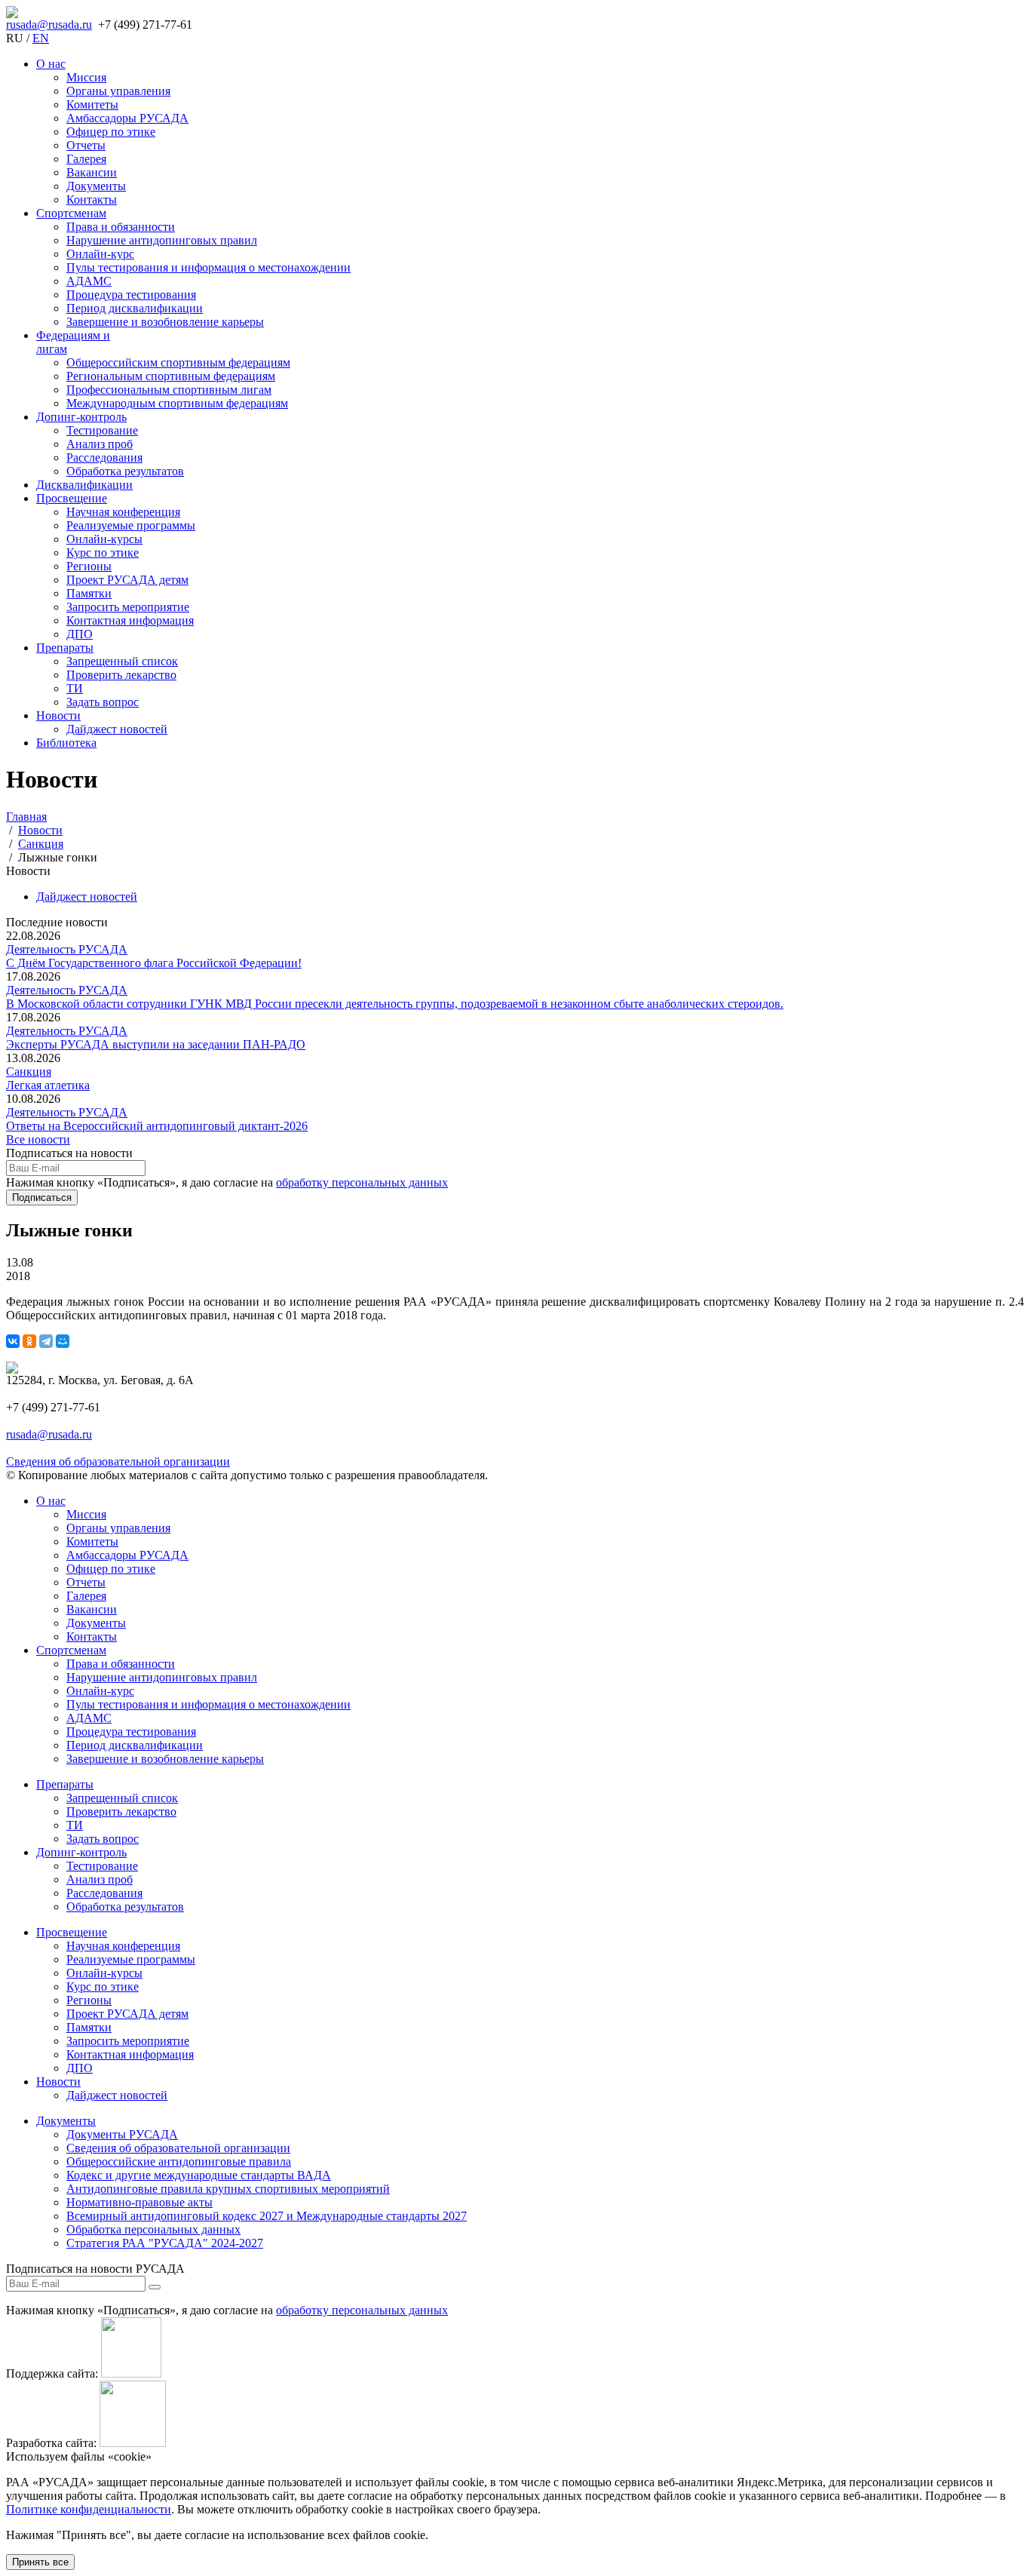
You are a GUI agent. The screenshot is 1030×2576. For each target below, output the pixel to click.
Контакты (92, 200)
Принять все (40, 2562)
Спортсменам (71, 213)
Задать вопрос (103, 702)
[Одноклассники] (29, 1341)
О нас (51, 64)
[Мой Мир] (63, 1341)
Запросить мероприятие (128, 607)
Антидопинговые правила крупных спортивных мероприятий (228, 2189)
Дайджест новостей (117, 729)
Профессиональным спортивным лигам (169, 390)
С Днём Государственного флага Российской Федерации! (154, 963)
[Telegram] (46, 1341)
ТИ (75, 688)
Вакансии (92, 172)
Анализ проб (100, 444)
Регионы (89, 566)
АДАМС (89, 281)
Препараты (65, 648)
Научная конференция (123, 512)
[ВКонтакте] (13, 1341)
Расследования (104, 457)
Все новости (38, 1139)
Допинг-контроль (81, 417)
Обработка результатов (125, 471)
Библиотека (66, 743)
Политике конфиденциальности (89, 2509)
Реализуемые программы (131, 525)
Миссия (86, 77)
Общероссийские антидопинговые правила (179, 2162)
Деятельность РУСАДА (67, 949)
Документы (96, 186)
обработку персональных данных (362, 1182)
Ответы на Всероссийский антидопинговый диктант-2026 (157, 1126)
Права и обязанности (121, 227)
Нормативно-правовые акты (139, 2202)
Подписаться (42, 1197)
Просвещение (72, 498)
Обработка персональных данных (153, 2229)
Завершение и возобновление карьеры (165, 322)
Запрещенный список (122, 661)
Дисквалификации (84, 485)
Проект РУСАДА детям (127, 580)
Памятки (89, 593)
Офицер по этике (111, 132)
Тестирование (102, 430)
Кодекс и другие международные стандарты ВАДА (199, 2175)
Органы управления (118, 91)
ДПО (80, 634)
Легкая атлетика (48, 1085)
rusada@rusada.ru (49, 25)
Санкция (29, 1072)
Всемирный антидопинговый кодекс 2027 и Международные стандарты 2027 (267, 2216)
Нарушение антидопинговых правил (162, 240)
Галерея (86, 159)
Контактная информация (130, 620)
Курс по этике (103, 553)
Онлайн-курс (100, 254)
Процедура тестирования (131, 295)
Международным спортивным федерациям (177, 403)
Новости (58, 715)
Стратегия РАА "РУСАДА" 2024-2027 (165, 2243)
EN (41, 38)
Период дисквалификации (135, 308)
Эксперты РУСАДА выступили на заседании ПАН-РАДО (156, 1044)
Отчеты (86, 145)
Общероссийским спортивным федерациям (178, 362)
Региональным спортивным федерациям (171, 376)
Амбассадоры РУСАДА (127, 118)
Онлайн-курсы (104, 539)
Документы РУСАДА (122, 2134)
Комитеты (92, 104)
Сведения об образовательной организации (118, 1461)
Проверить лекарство (121, 675)
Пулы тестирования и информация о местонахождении (208, 267)
